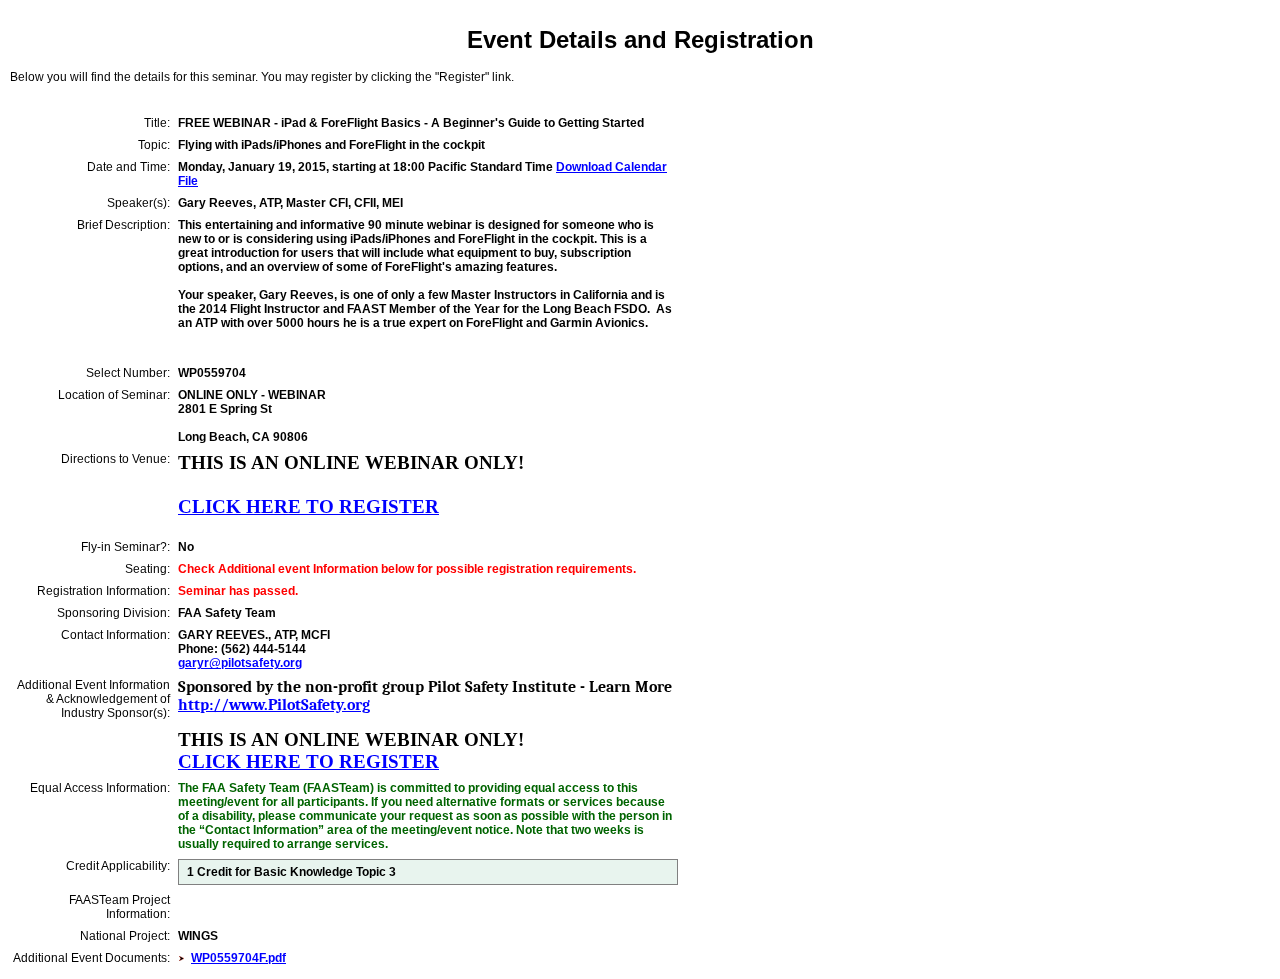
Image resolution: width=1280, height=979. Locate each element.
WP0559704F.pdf (238, 958)
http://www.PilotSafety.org (274, 705)
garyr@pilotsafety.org (240, 663)
